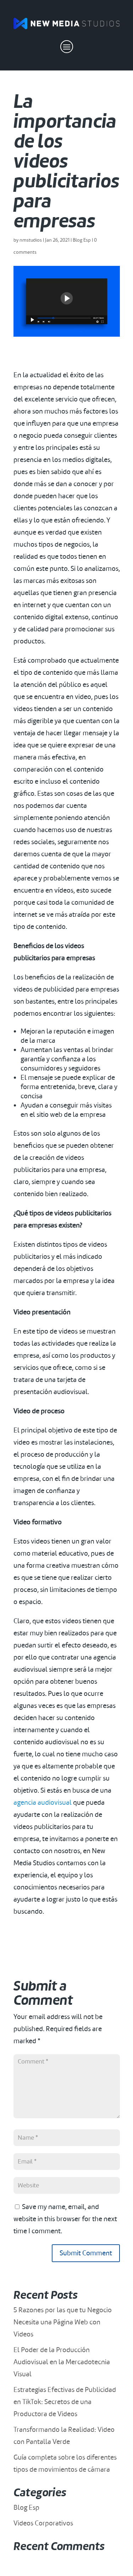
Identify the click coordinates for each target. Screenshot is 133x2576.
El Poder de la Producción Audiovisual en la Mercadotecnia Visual (62, 2362)
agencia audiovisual (43, 1802)
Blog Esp (82, 240)
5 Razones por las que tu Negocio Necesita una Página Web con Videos (63, 2322)
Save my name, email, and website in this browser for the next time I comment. (65, 2219)
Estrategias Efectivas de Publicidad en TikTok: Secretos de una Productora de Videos (65, 2402)
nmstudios (31, 240)
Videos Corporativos (43, 2523)
